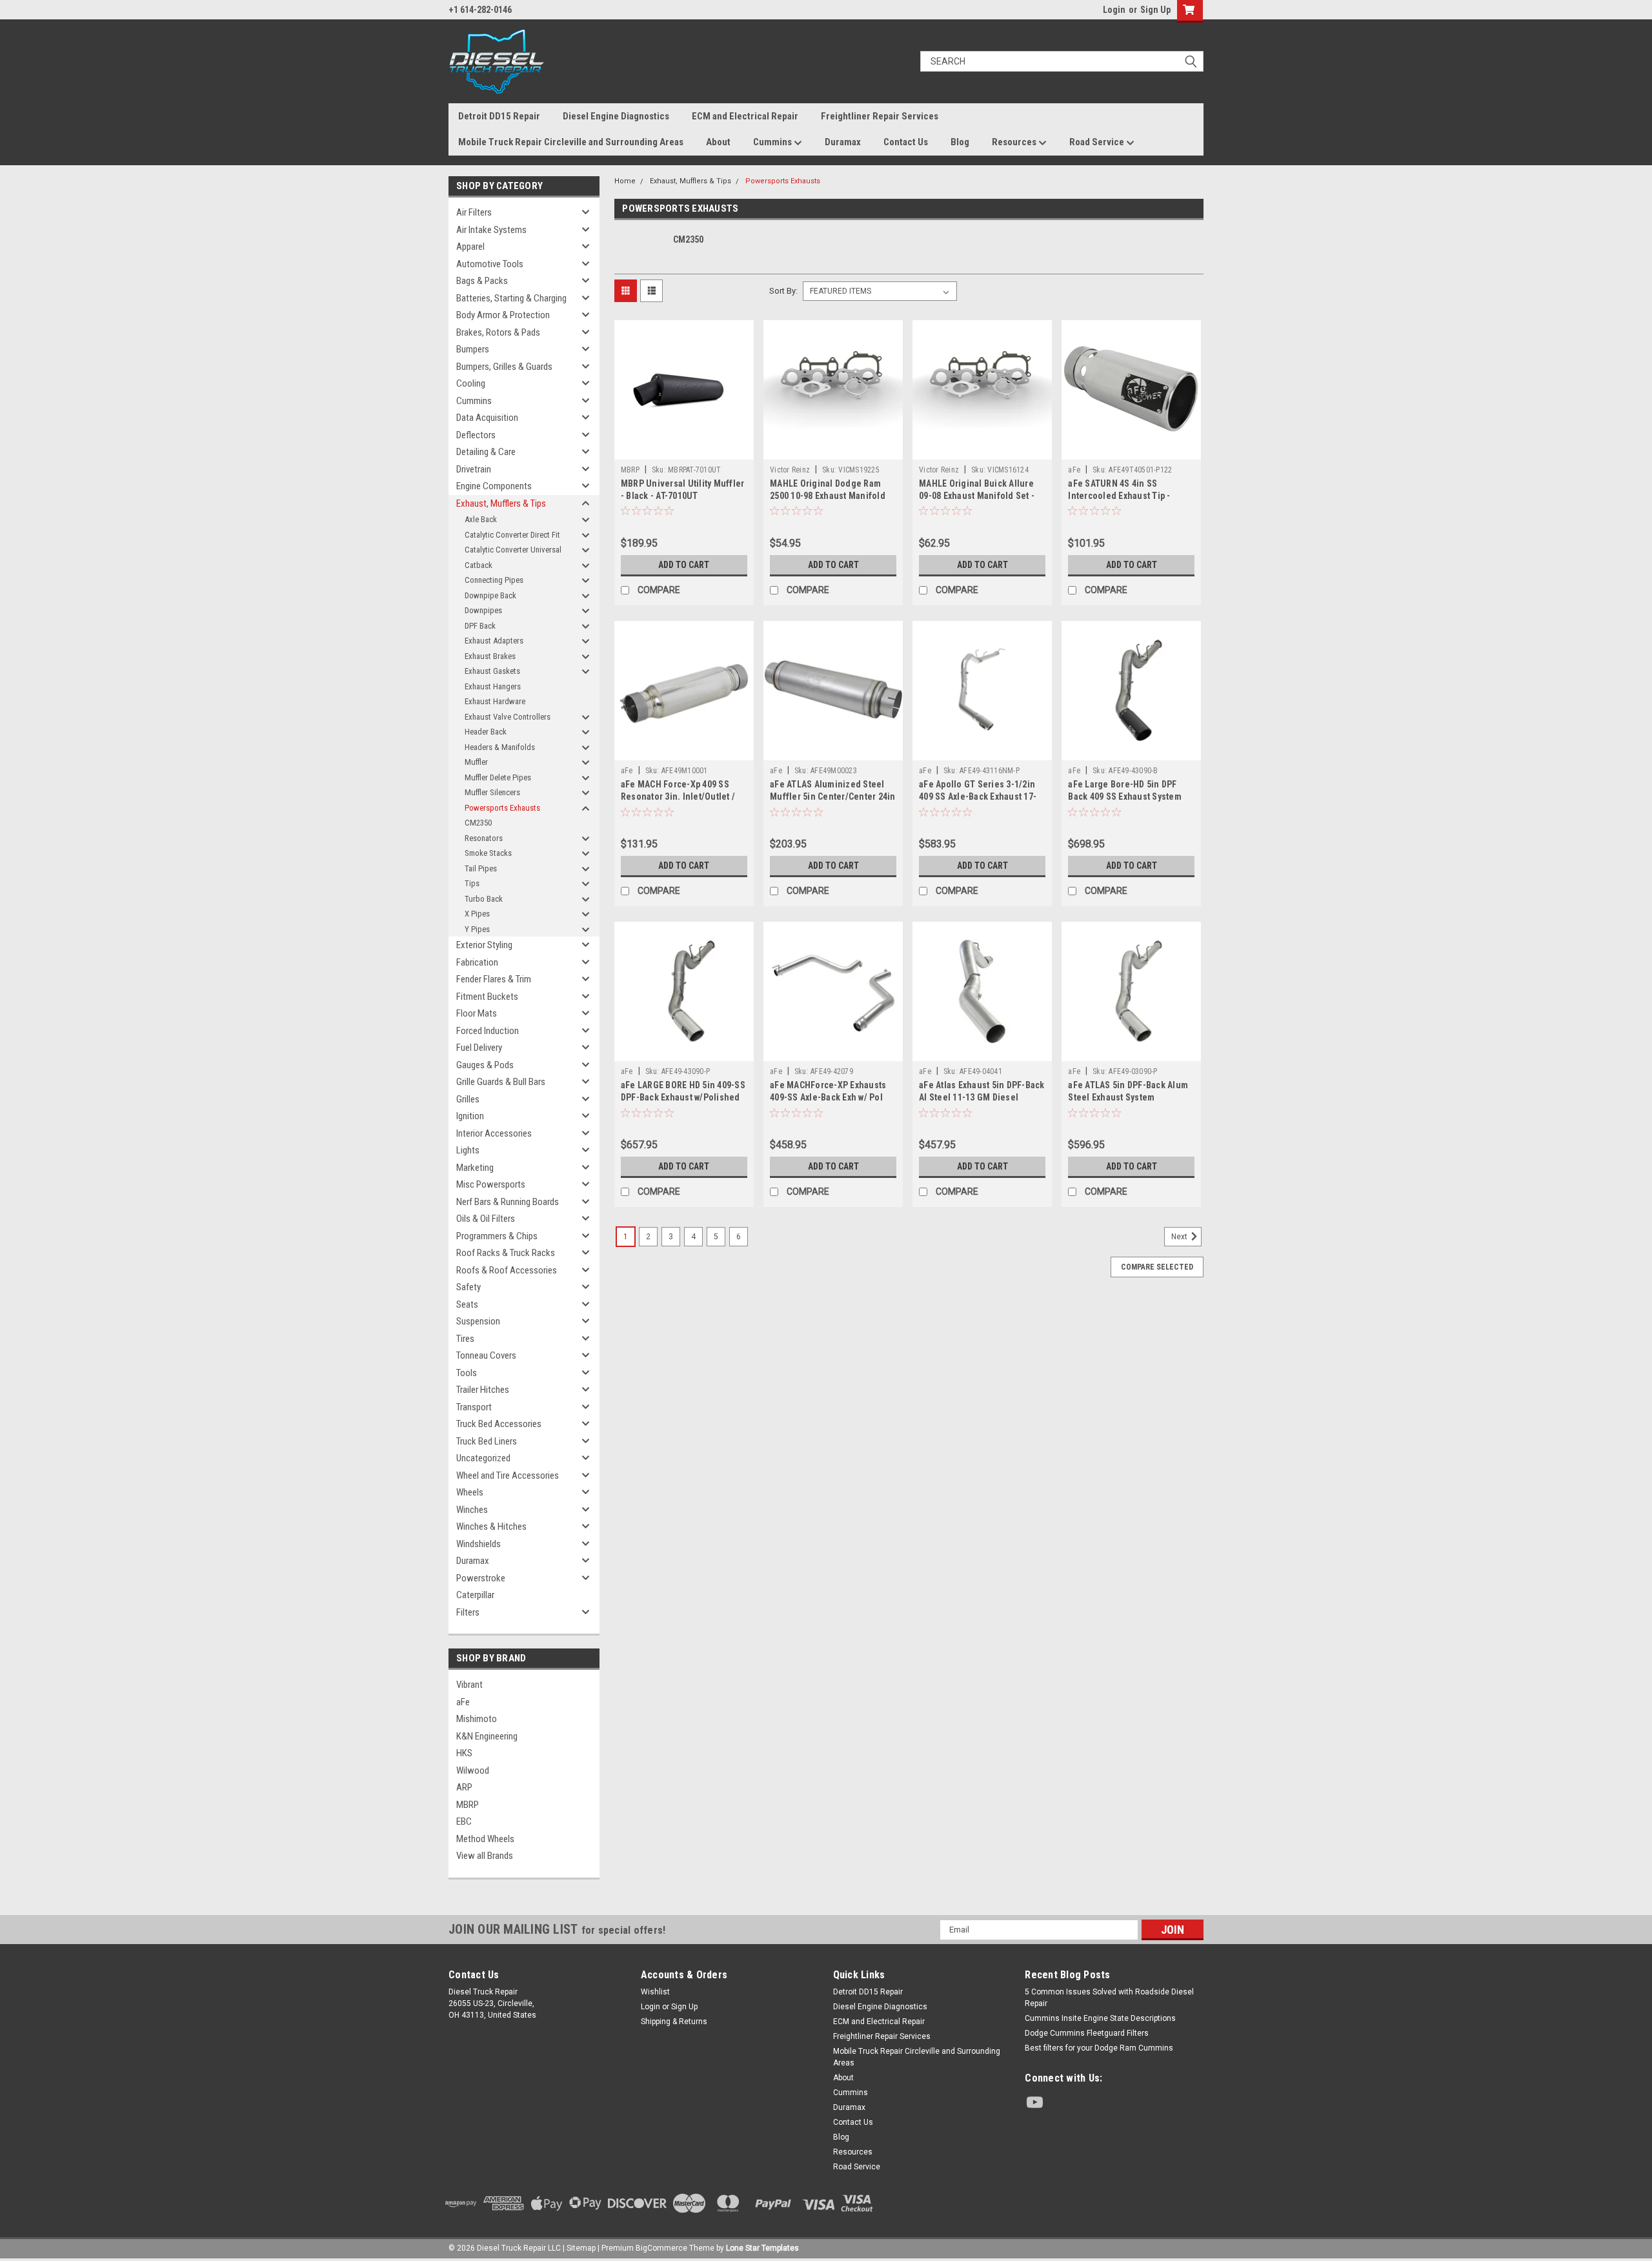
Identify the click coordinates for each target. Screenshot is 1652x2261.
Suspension (478, 1321)
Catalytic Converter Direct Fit (512, 535)
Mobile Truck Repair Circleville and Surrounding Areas (571, 142)
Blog (960, 142)
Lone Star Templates (762, 2248)
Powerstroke (481, 1578)
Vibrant (469, 1685)
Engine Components (494, 486)
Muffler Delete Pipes (498, 777)
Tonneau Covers (486, 1355)
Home (625, 181)
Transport (474, 1407)
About (718, 142)
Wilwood (473, 1770)
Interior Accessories (494, 1133)
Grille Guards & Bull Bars (501, 1082)
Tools (467, 1373)
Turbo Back (484, 899)
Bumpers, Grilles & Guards (504, 367)
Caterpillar (475, 1595)
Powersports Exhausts (502, 808)
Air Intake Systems (491, 230)
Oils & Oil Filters (486, 1219)
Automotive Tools (490, 264)
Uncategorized (483, 1458)
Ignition (470, 1116)
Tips (472, 883)
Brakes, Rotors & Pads (498, 332)
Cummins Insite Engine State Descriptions (1100, 2018)
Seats (467, 1304)
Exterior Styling (484, 945)
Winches (472, 1510)
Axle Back (481, 519)
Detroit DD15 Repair (499, 116)
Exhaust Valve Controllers (508, 717)
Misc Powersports (491, 1184)
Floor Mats (477, 1013)
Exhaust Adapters (494, 641)
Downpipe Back (490, 595)
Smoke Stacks (488, 853)
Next (1180, 1237)
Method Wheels (485, 1839)
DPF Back (480, 626)
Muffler (476, 762)
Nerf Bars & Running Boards (508, 1202)
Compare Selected (1157, 1267)
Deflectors (476, 435)
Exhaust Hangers (493, 686)
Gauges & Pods (485, 1065)
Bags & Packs (482, 281)
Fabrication (477, 962)
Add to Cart (684, 565)
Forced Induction (488, 1031)
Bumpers (473, 349)
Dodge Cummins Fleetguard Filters (1087, 2033)
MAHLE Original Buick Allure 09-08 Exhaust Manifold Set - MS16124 (977, 496)
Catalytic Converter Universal (513, 550)
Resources (1015, 142)
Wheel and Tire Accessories (508, 1475)
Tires (465, 1339)
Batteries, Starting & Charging (511, 298)
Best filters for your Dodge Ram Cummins (1099, 2048)
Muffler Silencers (492, 792)
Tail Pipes (481, 868)
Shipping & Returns (674, 2022)
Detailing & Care (486, 452)
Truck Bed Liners (487, 1441)
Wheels (470, 1492)
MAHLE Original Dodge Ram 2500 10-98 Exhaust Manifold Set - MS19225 (828, 496)
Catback (478, 565)
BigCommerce (661, 2248)
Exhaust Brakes (490, 656)
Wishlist (655, 1992)
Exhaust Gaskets (492, 671)
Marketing (475, 1168)
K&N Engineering (487, 1736)
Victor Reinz (790, 470)
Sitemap (581, 2248)
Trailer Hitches (483, 1390)
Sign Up (1155, 10)
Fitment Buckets (487, 997)
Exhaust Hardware (495, 701)
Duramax (843, 142)
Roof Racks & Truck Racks (506, 1253)
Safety (468, 1287)
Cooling (471, 383)
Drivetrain (474, 469)
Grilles (468, 1099)
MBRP (468, 1805)
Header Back (486, 732)
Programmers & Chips (497, 1236)
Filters (468, 1612)
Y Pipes (477, 929)
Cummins (773, 142)
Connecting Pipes (494, 580)
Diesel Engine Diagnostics (616, 116)
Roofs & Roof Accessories (507, 1270)
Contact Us (906, 142)
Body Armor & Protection (503, 315)
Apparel (470, 247)
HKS (464, 1753)
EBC (464, 1821)
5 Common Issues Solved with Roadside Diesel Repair (1109, 1998)
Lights (468, 1150)
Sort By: (783, 291)
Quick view (684, 450)
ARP (464, 1787)
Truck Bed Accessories (499, 1424)
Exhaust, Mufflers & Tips (501, 503)
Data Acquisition (487, 418)
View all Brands (485, 1856)
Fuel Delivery (479, 1048)
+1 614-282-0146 (480, 10)
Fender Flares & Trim (494, 979)
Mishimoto (477, 1719)
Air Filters (474, 212)
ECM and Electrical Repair (745, 116)
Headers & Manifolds (500, 747)
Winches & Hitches (491, 1526)
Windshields (478, 1544)
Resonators (484, 838)
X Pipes (477, 914)
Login (1114, 10)
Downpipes (483, 610)
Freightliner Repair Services (880, 116)
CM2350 (478, 823)
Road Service (1098, 142)
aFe (463, 1702)
